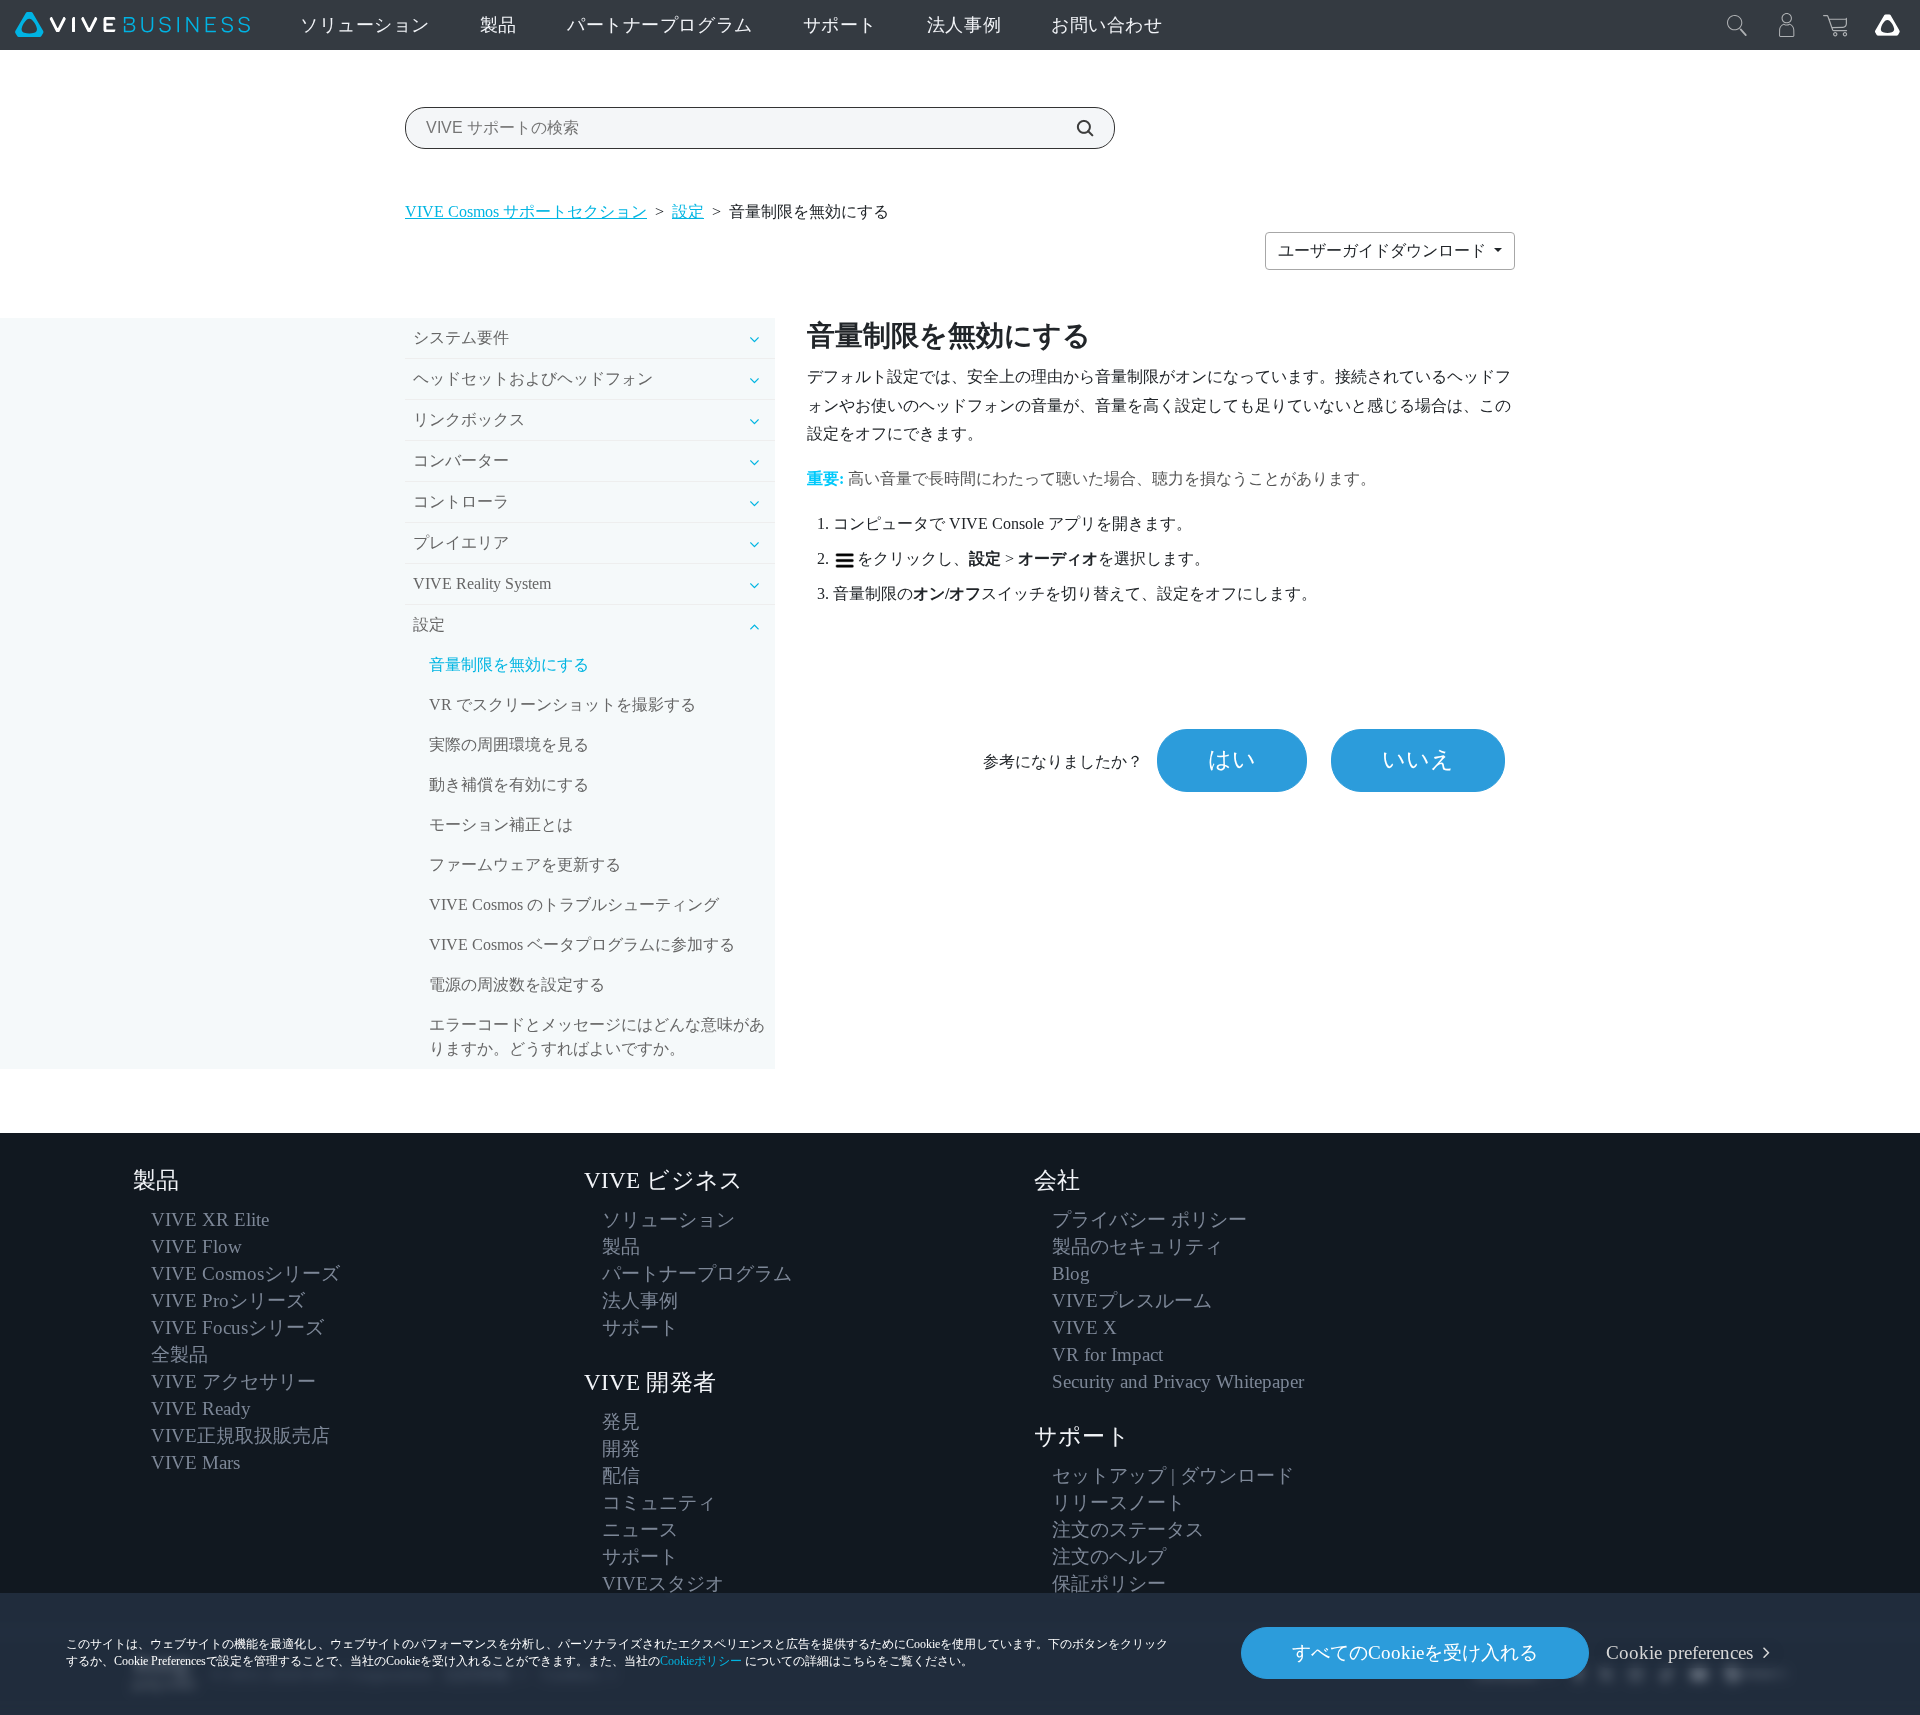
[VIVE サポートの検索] (1074, 128)
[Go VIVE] (1887, 25)
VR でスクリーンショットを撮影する (562, 704)
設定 (688, 211)
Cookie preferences (1679, 1652)
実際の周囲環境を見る (509, 744)
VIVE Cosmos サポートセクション (526, 211)
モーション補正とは (501, 824)
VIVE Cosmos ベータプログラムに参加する (582, 944)
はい (1232, 759)
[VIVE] (132, 25)
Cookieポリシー (701, 1661)
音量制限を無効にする (509, 664)
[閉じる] (1737, 25)
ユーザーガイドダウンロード (1384, 250)
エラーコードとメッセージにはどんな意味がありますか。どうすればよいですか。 (597, 1036)
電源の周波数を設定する (517, 984)
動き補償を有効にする (509, 784)
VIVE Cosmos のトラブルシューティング (574, 904)
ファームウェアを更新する (525, 864)
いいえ (1418, 759)
